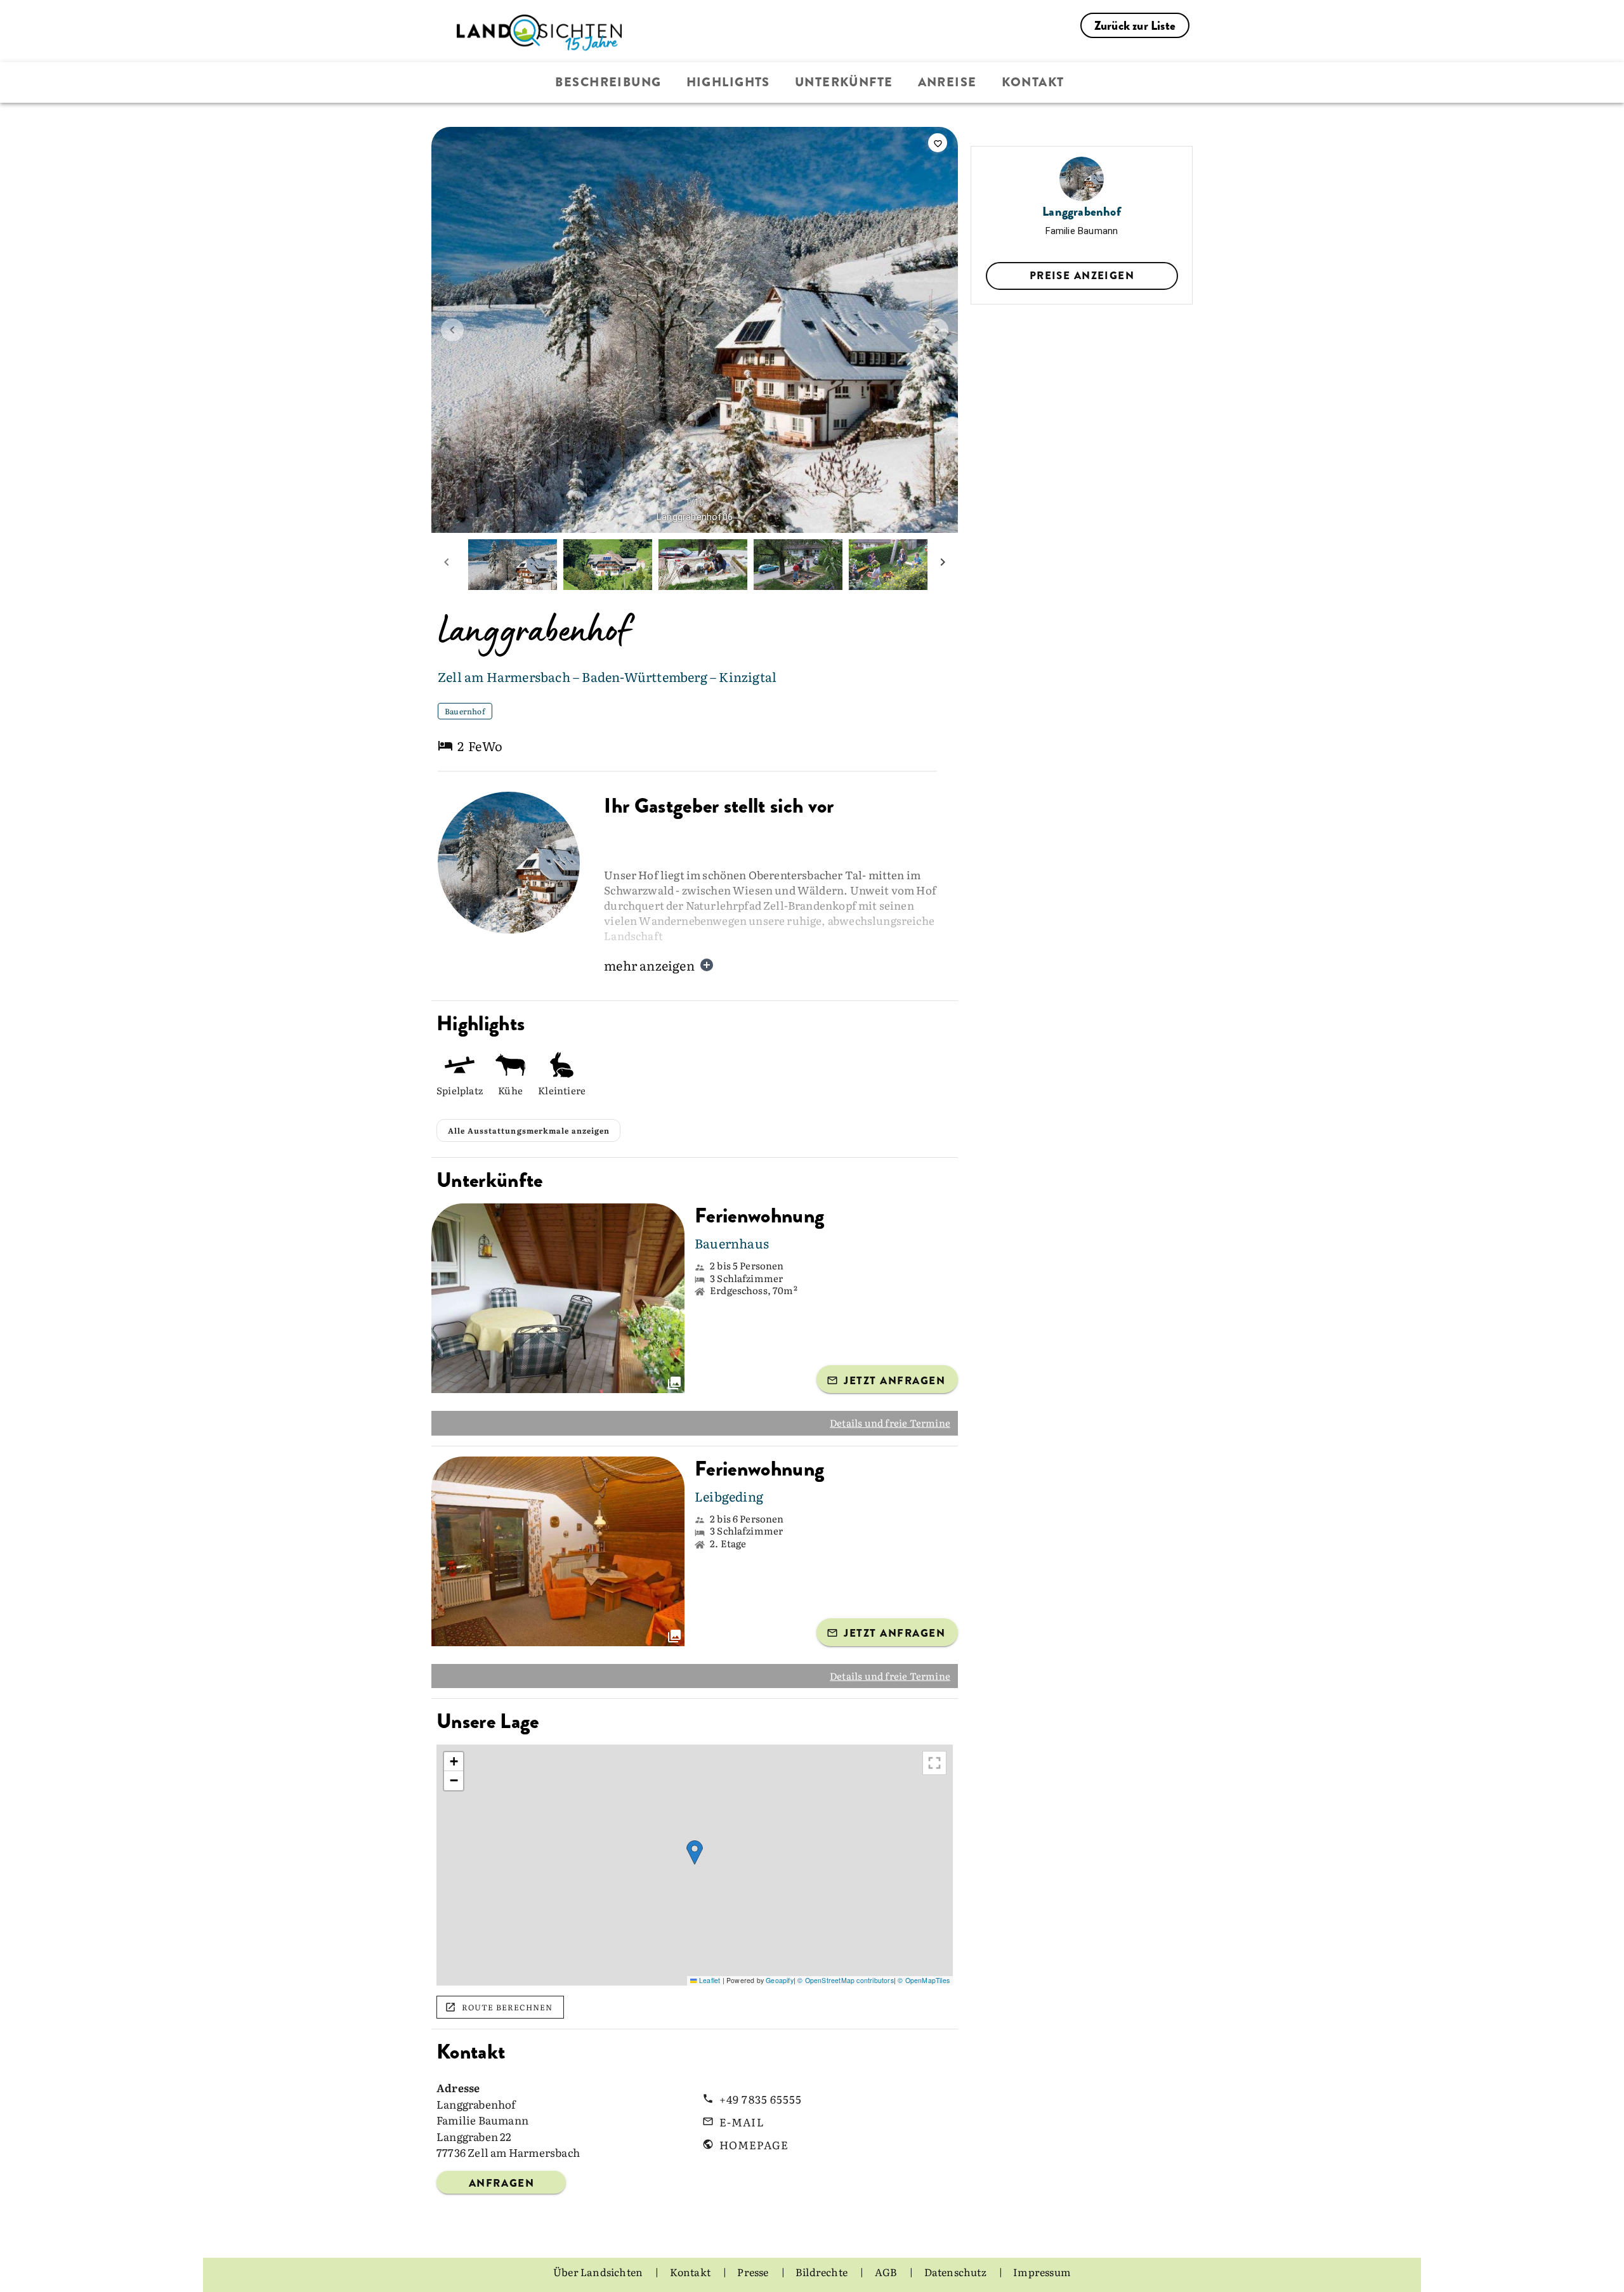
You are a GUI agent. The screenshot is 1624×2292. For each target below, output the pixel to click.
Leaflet (709, 1980)
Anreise (947, 82)
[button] (695, 1853)
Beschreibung (608, 82)
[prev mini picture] (447, 565)
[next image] (937, 330)
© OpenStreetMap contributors (846, 1980)
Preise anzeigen (1082, 275)
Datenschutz (956, 2272)
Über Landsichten (599, 2272)
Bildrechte (822, 2272)
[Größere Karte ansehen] (934, 1763)
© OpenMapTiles (924, 1980)
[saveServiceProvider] (938, 143)
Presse (754, 2272)
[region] (695, 1865)
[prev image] (452, 330)
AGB (887, 2272)
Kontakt (1033, 82)
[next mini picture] (943, 565)
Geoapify (780, 1980)
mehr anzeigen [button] (649, 965)
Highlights (728, 82)
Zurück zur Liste (1135, 26)
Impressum (1042, 2272)
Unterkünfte (844, 82)
